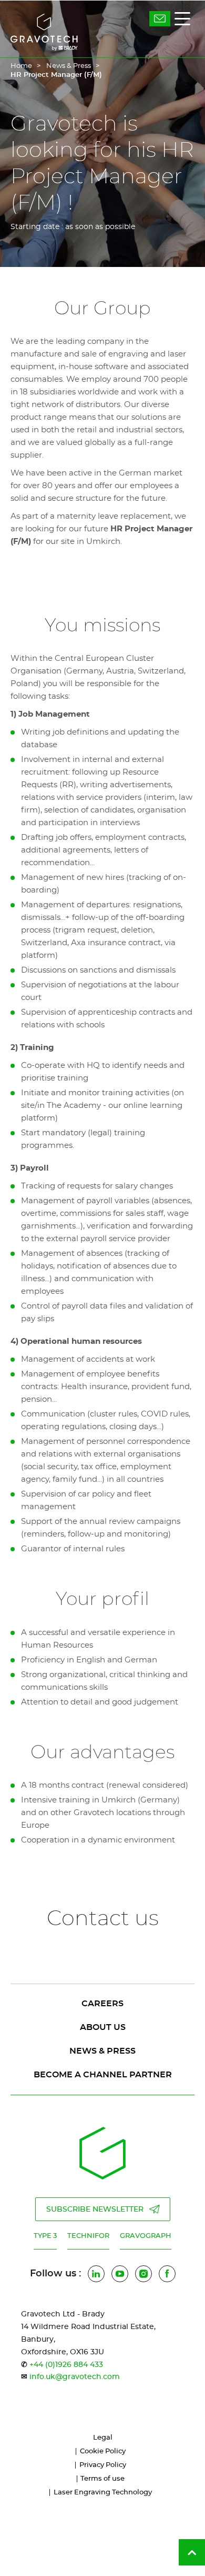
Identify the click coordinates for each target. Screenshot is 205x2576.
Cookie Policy (103, 2451)
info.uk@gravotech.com (75, 2377)
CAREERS (102, 2004)
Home (21, 66)
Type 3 (45, 2236)
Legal (103, 2438)
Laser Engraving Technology (103, 2493)
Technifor (88, 2236)
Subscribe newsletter (95, 2210)
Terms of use (102, 2479)
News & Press (69, 66)
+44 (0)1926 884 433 (66, 2365)
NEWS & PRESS (102, 2051)
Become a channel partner (103, 2075)
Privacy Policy (103, 2465)
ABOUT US (103, 2027)
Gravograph (146, 2236)
